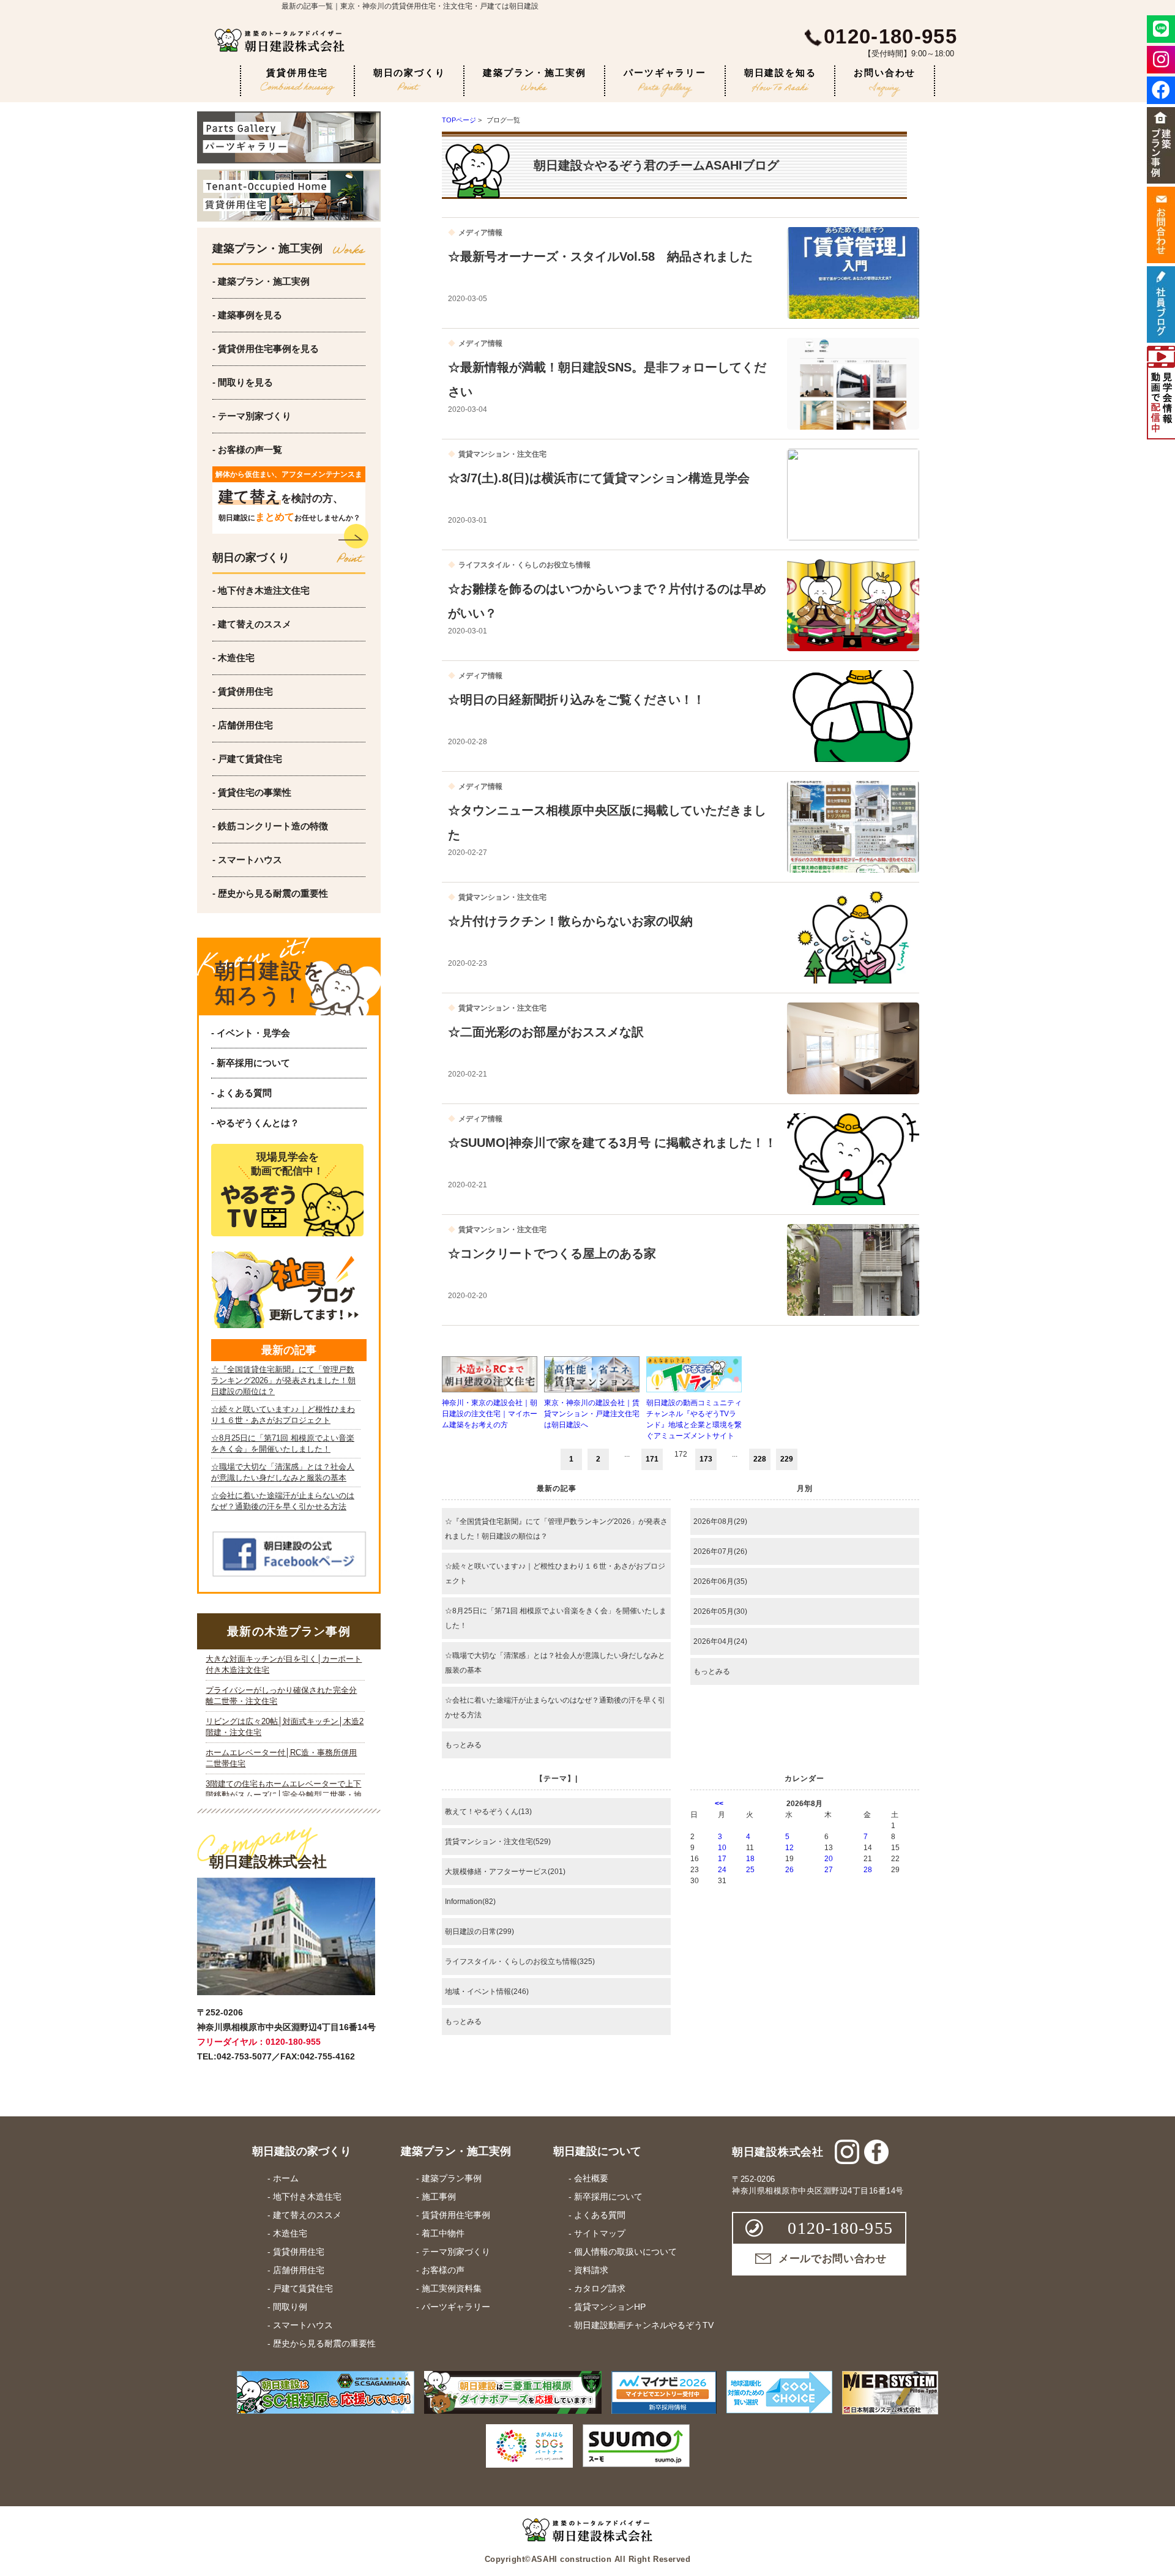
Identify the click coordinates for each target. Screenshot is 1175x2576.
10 (722, 1848)
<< (719, 1804)
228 (760, 1459)
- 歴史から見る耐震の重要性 (270, 893)
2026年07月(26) (720, 1551)
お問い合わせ (885, 73)
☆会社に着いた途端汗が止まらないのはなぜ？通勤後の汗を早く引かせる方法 (555, 1708)
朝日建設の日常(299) (479, 1932)
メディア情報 (480, 233)
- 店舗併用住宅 (243, 725)
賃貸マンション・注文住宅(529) (498, 1842)
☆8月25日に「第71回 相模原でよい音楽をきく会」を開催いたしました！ (556, 1618)
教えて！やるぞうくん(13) (488, 1812)
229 (787, 1459)
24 (722, 1870)
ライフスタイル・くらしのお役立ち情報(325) (520, 1962)
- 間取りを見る (243, 382)
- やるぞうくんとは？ (255, 1123)
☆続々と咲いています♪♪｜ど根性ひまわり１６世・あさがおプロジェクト (555, 1574)
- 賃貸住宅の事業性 (252, 792)
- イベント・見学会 (251, 1033)
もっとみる (463, 1745)
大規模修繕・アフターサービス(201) (505, 1872)
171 (652, 1459)
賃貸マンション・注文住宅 (502, 454)
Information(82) (470, 1902)
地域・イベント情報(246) (487, 1992)
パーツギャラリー (665, 73)
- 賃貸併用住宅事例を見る (266, 349)
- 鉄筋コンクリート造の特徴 (270, 826)
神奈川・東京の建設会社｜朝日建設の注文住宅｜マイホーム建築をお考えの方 (490, 1414)
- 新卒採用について (251, 1063)
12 (789, 1848)
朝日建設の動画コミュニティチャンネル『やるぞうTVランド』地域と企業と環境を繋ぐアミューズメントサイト (694, 1419)
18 (750, 1859)
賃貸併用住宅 (297, 73)
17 (722, 1859)
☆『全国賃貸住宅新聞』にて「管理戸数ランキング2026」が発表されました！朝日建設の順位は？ (556, 1529)
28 (868, 1870)
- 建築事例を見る (247, 315)
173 (706, 1459)
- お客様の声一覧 (247, 450)
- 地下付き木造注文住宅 (261, 590)
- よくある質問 (241, 1093)
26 (789, 1870)
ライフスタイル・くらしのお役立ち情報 (524, 565)
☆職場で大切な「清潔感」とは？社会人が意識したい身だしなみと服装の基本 (555, 1663)
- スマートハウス (247, 860)
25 (750, 1870)
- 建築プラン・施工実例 (261, 281)
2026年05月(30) (720, 1611)
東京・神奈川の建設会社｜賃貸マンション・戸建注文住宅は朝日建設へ (592, 1414)
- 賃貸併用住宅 (243, 691)
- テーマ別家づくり (252, 416)
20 (829, 1859)
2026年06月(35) (720, 1581)
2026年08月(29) (720, 1521)
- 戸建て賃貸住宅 (247, 759)
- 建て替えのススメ (252, 624)
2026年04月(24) (720, 1641)
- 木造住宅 (233, 658)
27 (829, 1870)
